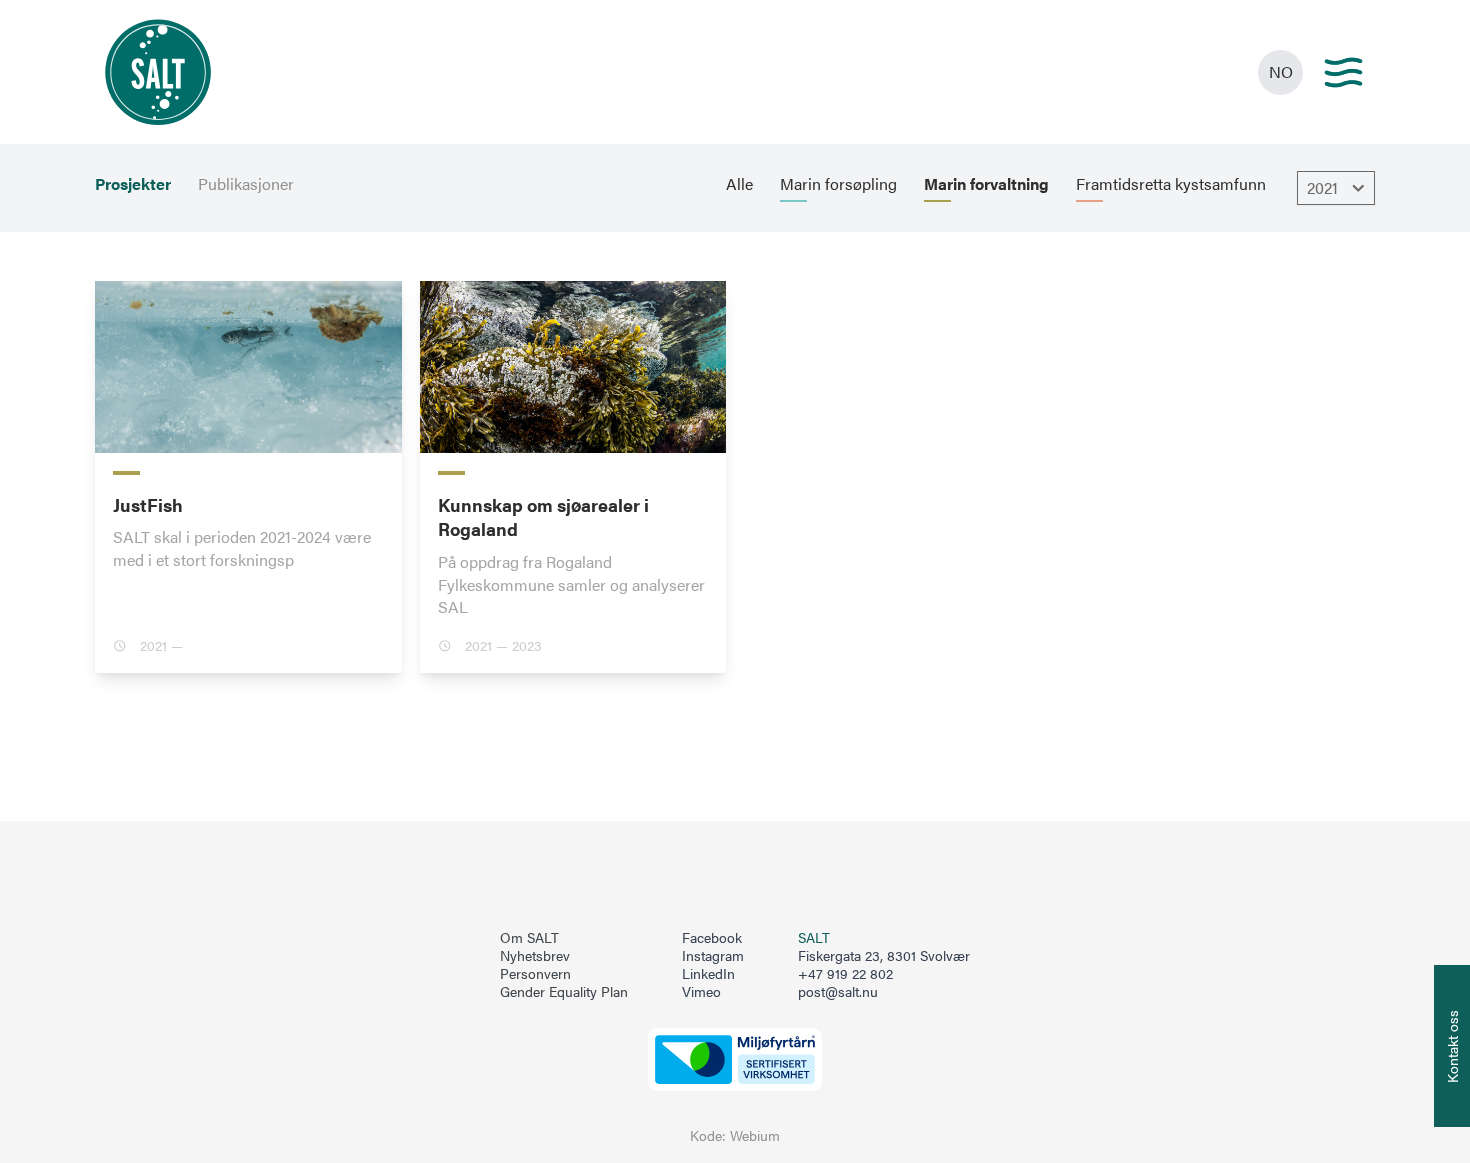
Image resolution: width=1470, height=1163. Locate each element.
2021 (1322, 187)
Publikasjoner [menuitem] (246, 184)
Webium (755, 1135)
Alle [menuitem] (739, 184)
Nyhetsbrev (535, 956)
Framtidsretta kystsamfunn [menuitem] (1171, 184)
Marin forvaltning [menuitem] (986, 184)
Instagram (713, 956)
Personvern (535, 974)
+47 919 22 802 (845, 973)
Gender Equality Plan (564, 992)
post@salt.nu (838, 991)
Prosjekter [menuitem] (133, 184)
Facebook (712, 938)
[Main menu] (1343, 72)
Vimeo (701, 992)
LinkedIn (708, 974)
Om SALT (529, 938)
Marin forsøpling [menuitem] (838, 184)
